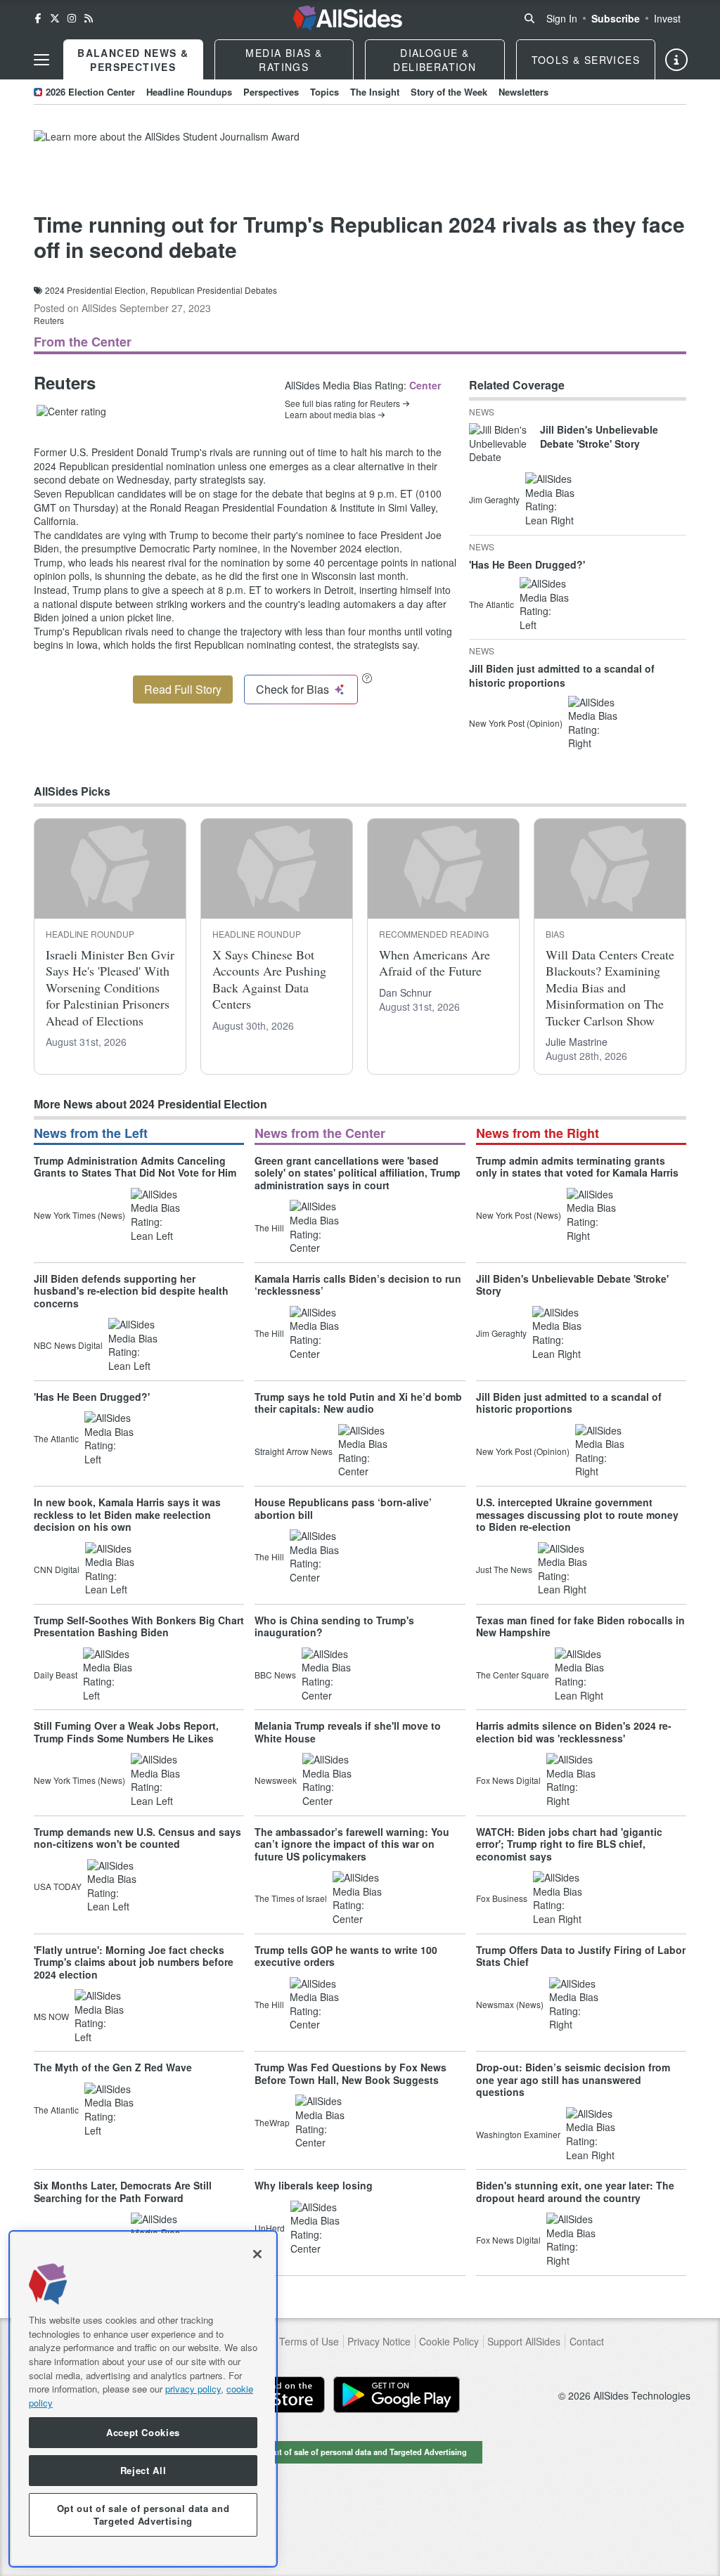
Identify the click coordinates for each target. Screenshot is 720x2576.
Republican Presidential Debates (214, 290)
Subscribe (616, 18)
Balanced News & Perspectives (133, 60)
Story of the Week (449, 92)
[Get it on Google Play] (397, 2395)
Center (425, 385)
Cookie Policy (449, 2342)
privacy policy (193, 2389)
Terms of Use (309, 2342)
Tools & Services (586, 60)
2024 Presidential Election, (96, 290)
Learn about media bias (330, 415)
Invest (667, 18)
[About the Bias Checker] (367, 678)
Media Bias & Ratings (284, 60)
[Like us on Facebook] (38, 18)
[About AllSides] (676, 60)
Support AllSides (524, 2342)
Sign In (562, 18)
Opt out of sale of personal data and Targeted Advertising (360, 2452)
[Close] (257, 2254)
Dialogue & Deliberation (435, 60)
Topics (324, 92)
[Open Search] (529, 18)
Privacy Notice (379, 2342)
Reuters (49, 320)
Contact (587, 2342)
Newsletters (523, 92)
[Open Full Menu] (41, 60)
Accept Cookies (143, 2432)
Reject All (143, 2470)
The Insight (375, 92)
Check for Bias (292, 689)
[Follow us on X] (55, 18)
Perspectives (271, 92)
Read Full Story (183, 689)
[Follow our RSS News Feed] (89, 18)
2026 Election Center (90, 92)
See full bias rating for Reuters (342, 403)
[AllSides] (348, 18)
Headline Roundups (189, 92)
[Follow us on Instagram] (72, 18)
